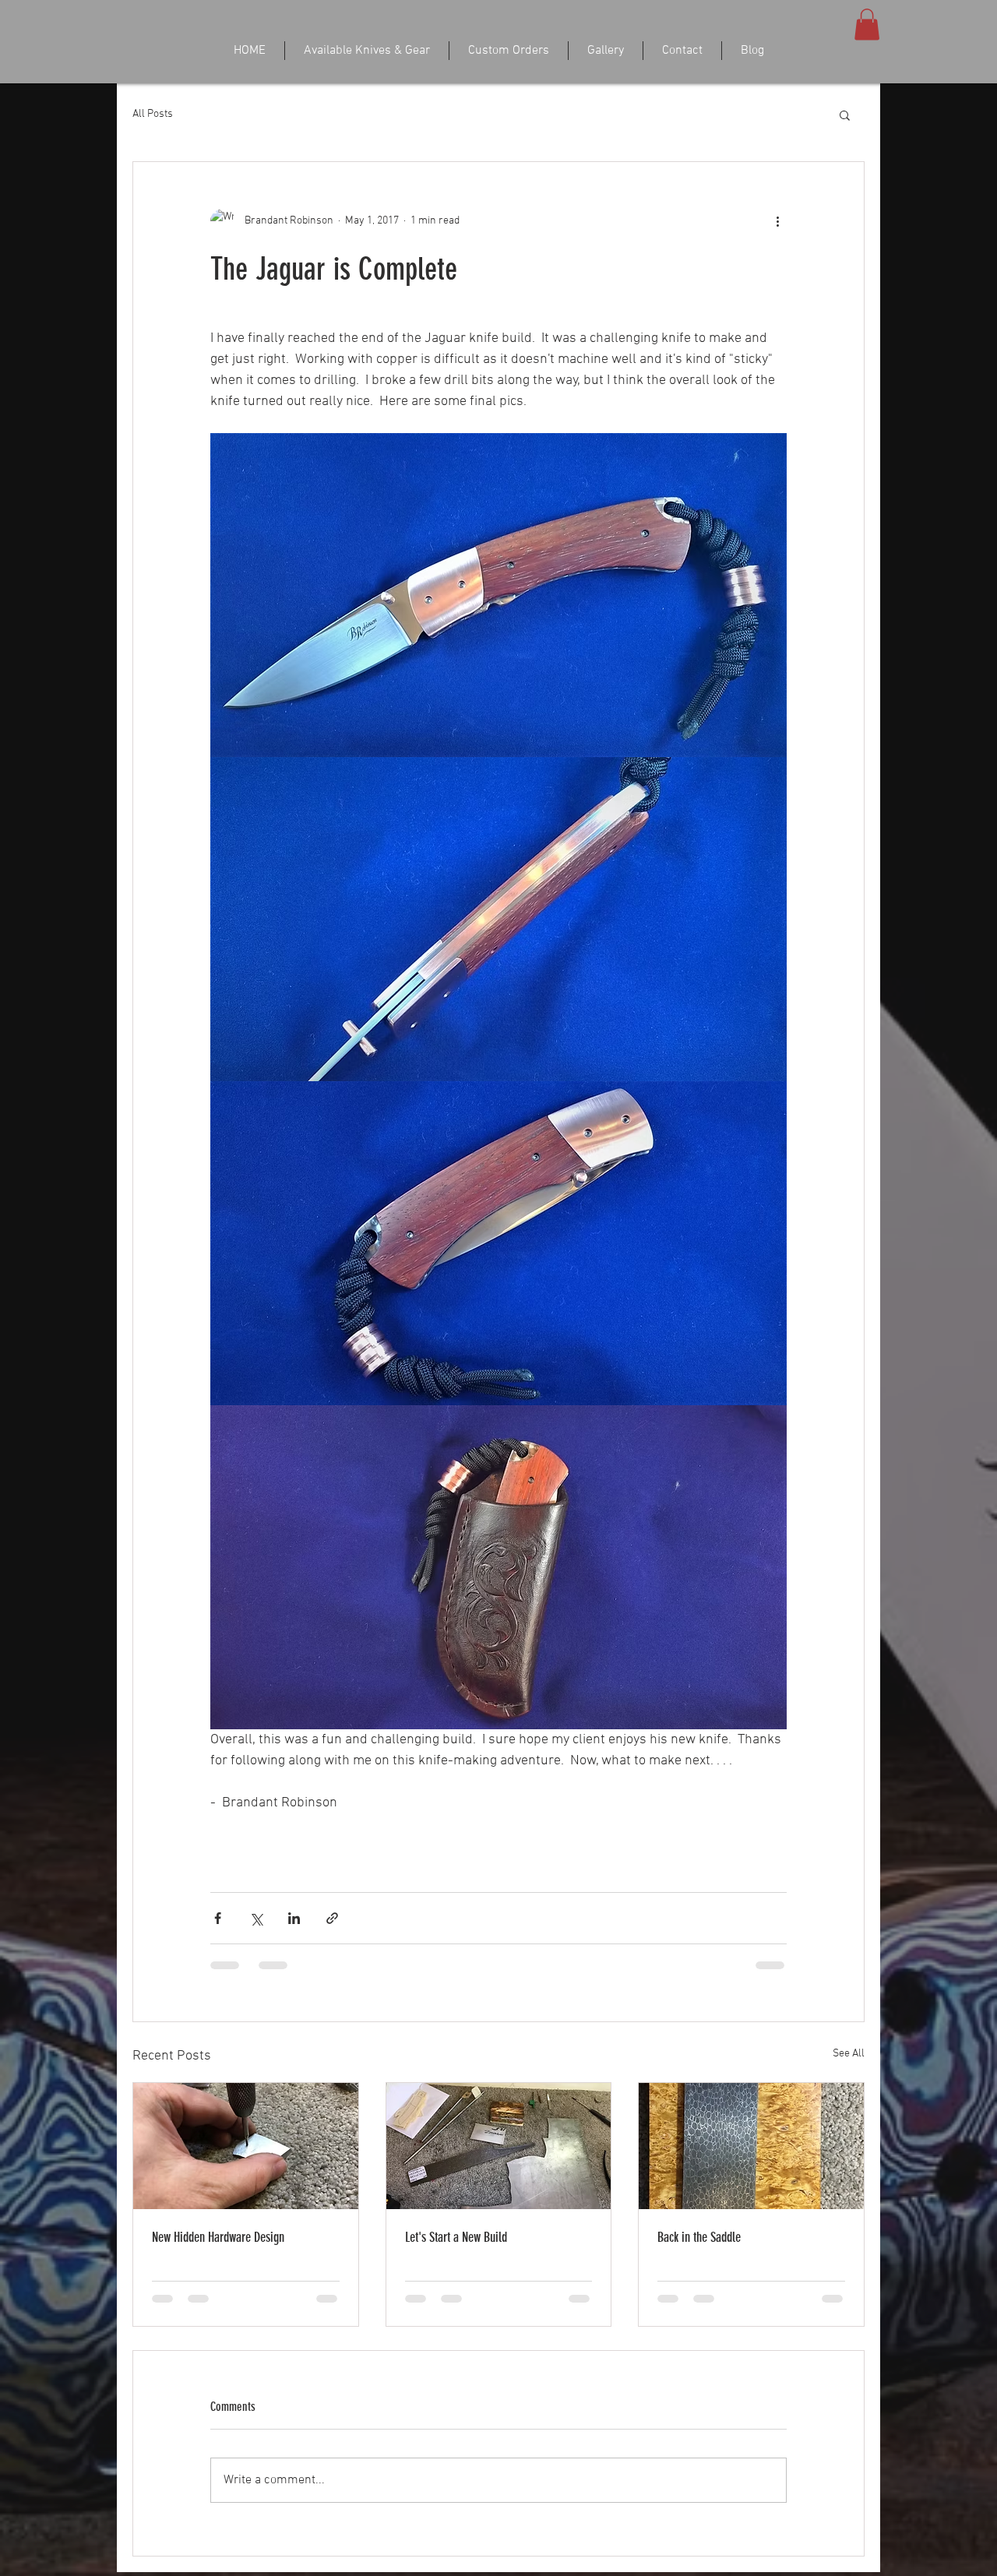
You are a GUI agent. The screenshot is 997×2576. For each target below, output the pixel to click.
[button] (867, 25)
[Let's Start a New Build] (499, 2179)
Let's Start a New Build (456, 2270)
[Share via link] (332, 1951)
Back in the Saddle (699, 2270)
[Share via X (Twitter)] (256, 1951)
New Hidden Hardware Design (218, 2270)
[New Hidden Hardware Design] (246, 2179)
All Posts (153, 114)
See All (849, 2086)
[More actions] (777, 221)
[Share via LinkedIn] (294, 1951)
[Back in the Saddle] (751, 2179)
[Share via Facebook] (218, 1951)
